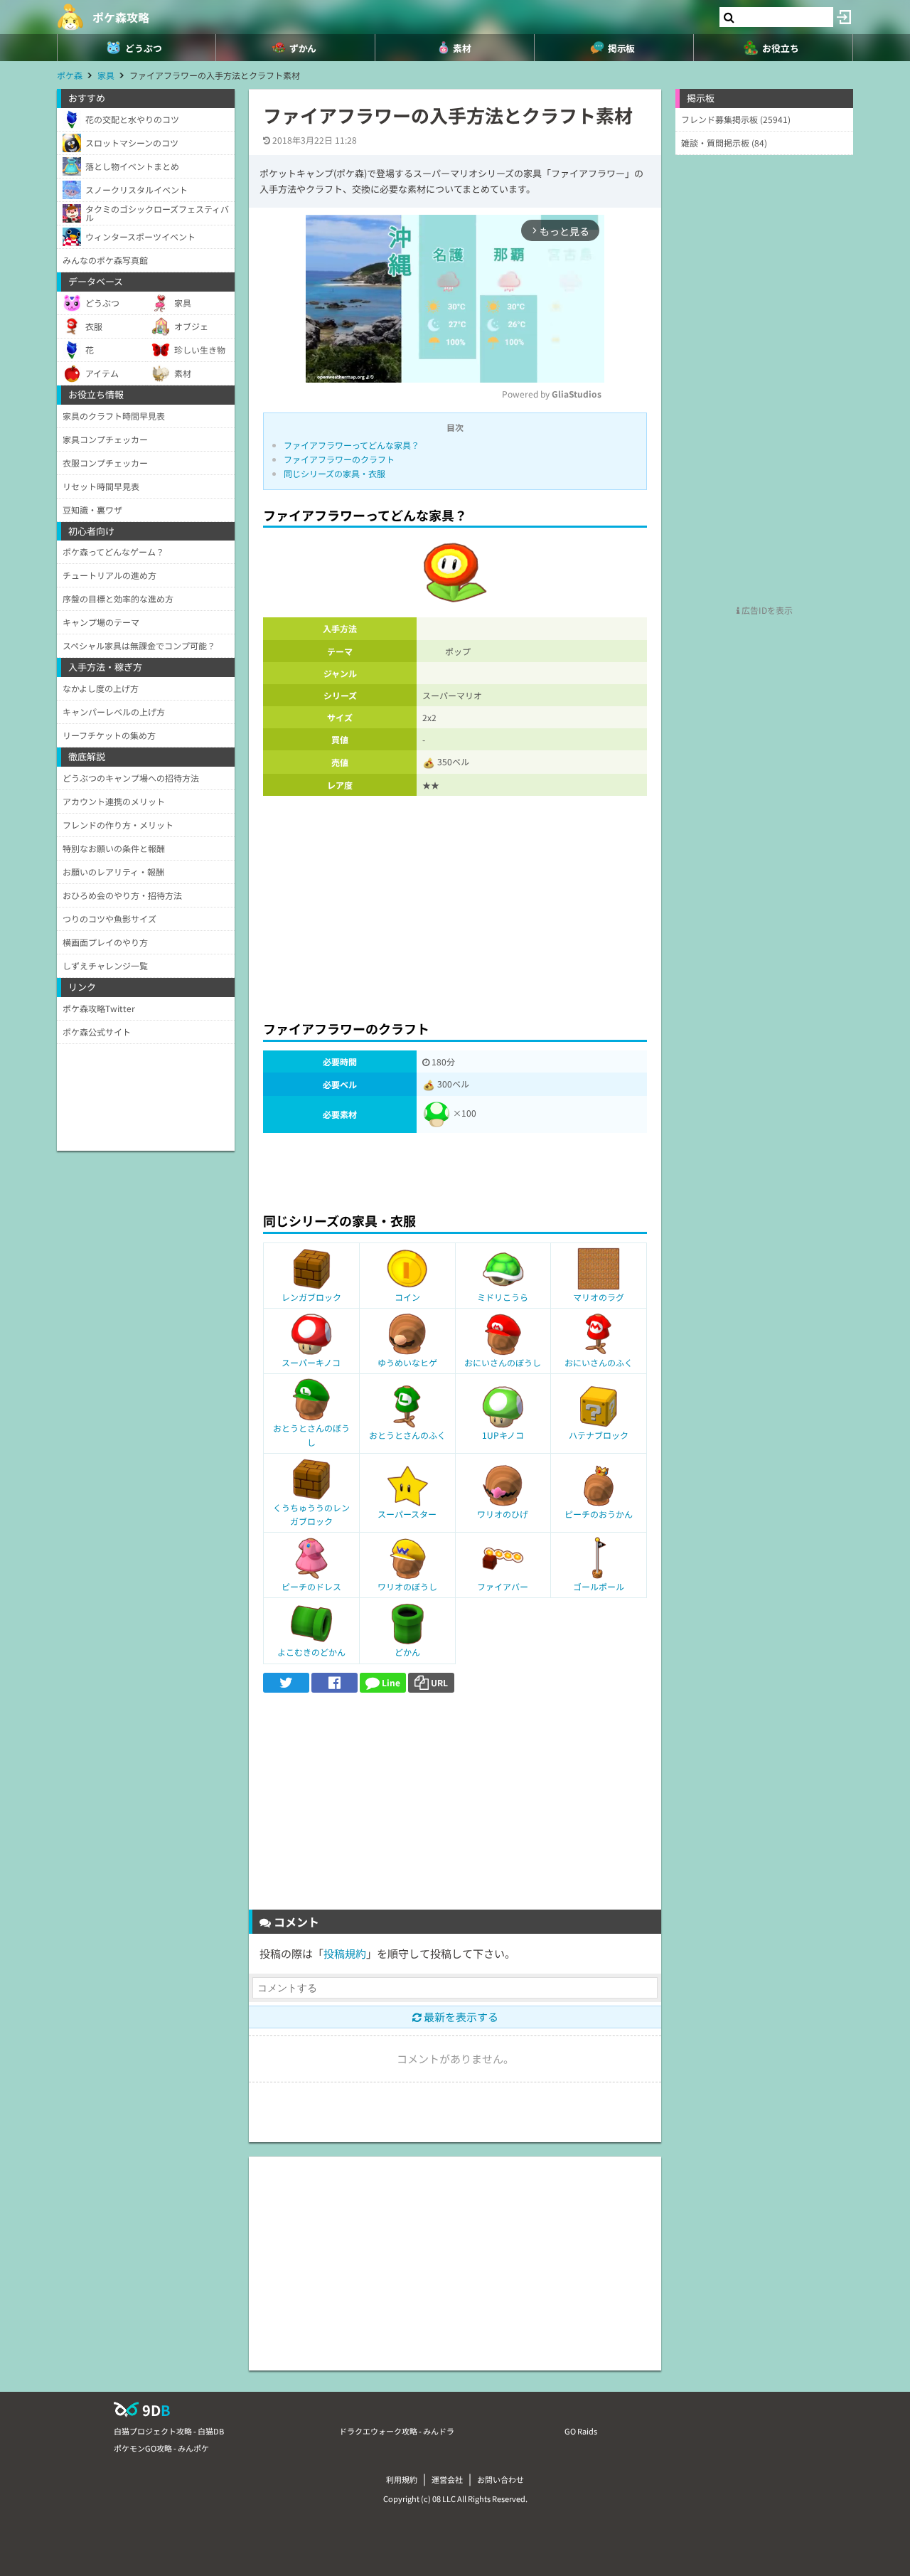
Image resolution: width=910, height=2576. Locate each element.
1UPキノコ (503, 1435)
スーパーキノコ (311, 1362)
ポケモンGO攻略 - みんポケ (161, 2448)
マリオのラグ (599, 1297)
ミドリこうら (503, 1297)
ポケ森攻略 (121, 17)
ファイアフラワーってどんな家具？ (352, 445)
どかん (407, 1652)
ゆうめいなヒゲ (407, 1362)
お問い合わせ (500, 2479)
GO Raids (581, 2431)
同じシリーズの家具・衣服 (334, 473)
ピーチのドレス (311, 1586)
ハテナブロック (599, 1435)
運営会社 (447, 2479)
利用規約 (402, 2479)
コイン (407, 1297)
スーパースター (407, 1514)
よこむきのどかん (311, 1652)
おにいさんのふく (599, 1362)
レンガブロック (311, 1297)
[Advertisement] (455, 904)
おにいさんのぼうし (503, 1362)
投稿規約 (345, 1953)
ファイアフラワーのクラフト (339, 459)
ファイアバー (503, 1586)
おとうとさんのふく (407, 1435)
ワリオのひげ (503, 1514)
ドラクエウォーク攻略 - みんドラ (397, 2431)
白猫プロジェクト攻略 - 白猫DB (169, 2431)
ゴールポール (599, 1586)
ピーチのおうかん (599, 1514)
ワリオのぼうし (407, 1586)
